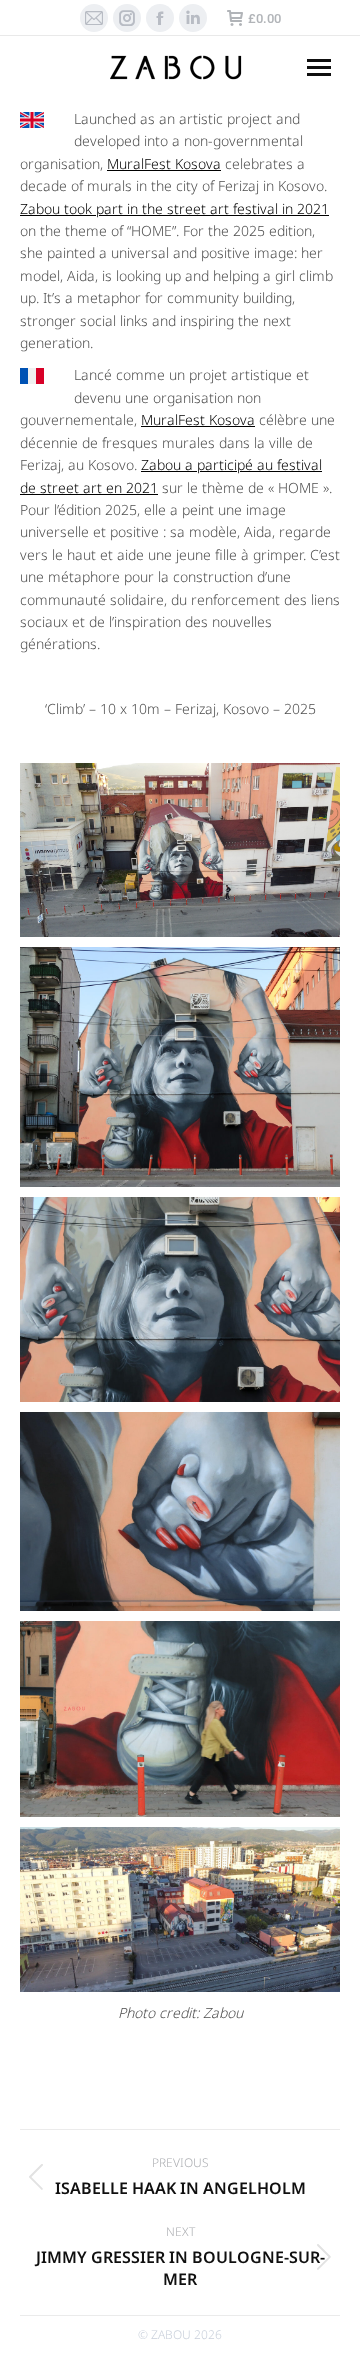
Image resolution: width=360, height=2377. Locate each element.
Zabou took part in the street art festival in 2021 (174, 208)
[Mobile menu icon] (319, 67)
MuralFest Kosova (164, 163)
